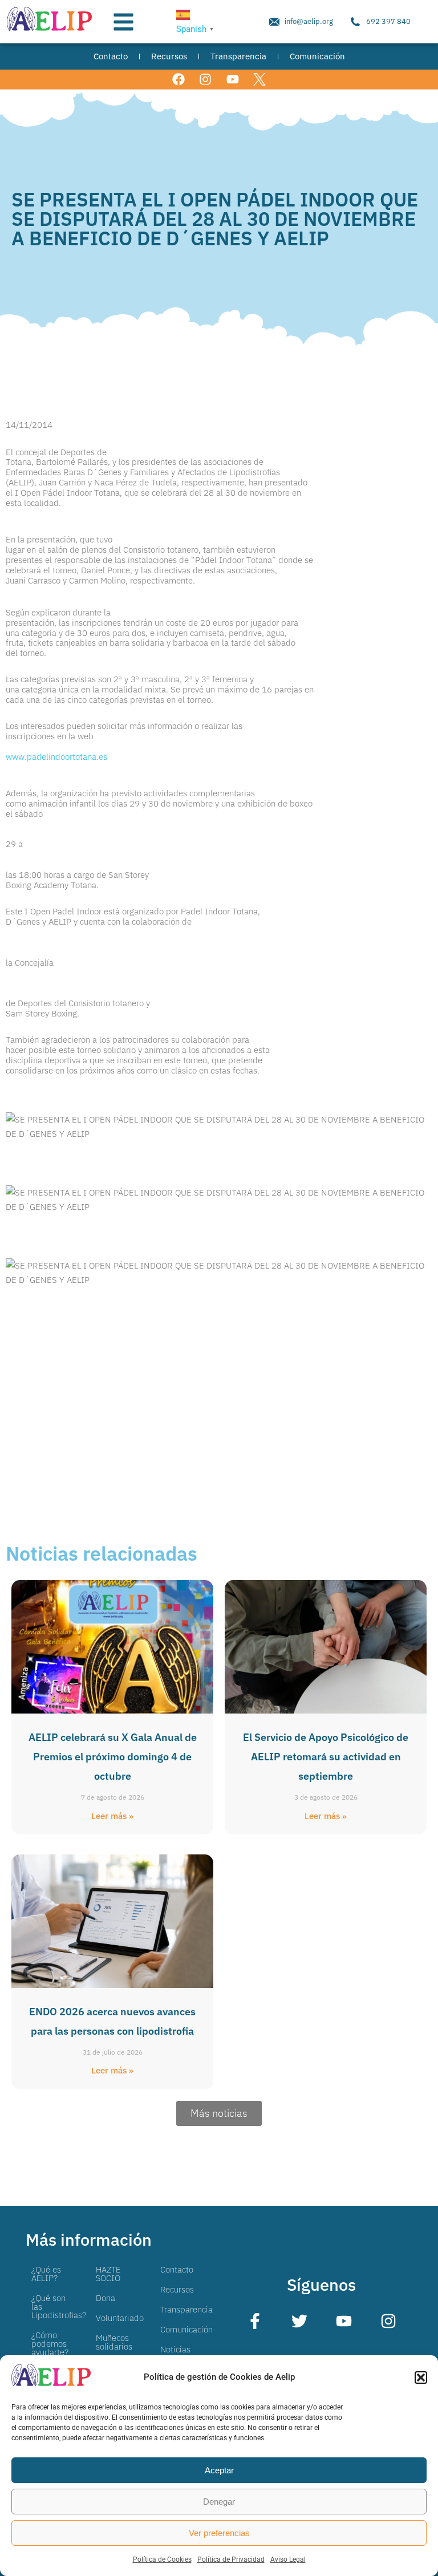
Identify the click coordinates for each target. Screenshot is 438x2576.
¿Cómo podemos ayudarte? (50, 2344)
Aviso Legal (288, 2559)
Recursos (177, 2289)
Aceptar (219, 2470)
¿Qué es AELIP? (46, 2274)
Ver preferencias (219, 2533)
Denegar (219, 2502)
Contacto (177, 2269)
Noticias (175, 2349)
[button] (421, 2377)
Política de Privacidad (231, 2559)
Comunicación (186, 2329)
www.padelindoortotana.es (56, 757)
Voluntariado (120, 2318)
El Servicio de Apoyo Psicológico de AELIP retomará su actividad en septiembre (326, 1757)
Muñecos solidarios (114, 2342)
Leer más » (112, 1816)
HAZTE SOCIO (108, 2274)
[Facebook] (179, 80)
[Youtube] (232, 80)
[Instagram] (206, 80)
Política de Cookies (162, 2559)
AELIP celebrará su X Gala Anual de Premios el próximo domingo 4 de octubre (113, 1757)
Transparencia (186, 2309)
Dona (106, 2298)
